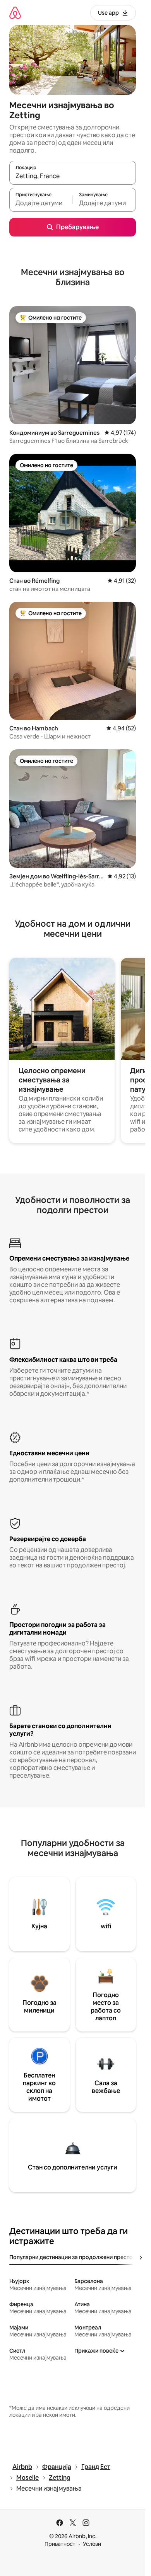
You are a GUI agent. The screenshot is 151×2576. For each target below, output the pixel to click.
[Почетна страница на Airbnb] (15, 13)
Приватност (60, 2544)
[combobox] (73, 176)
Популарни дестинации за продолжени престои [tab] (73, 2257)
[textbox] (41, 203)
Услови (92, 2544)
